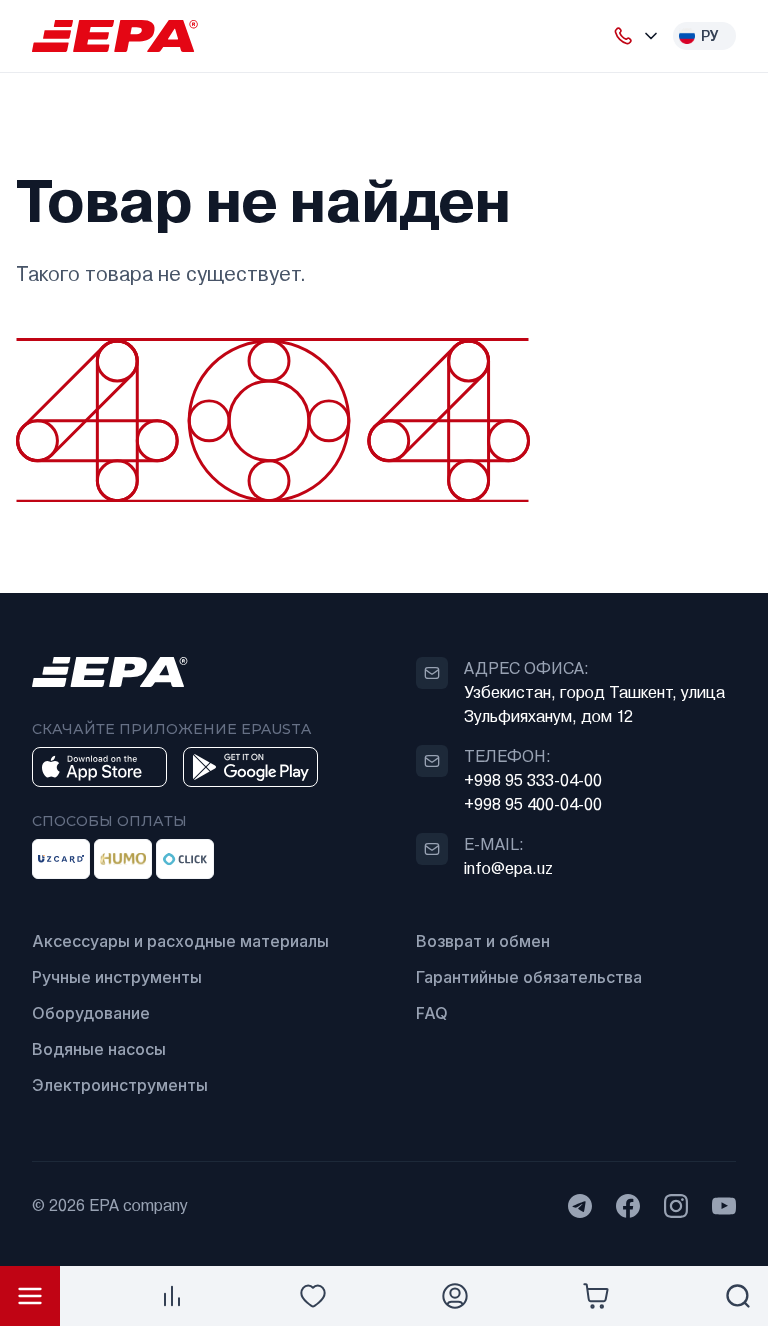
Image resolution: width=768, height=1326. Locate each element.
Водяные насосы (99, 1049)
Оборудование (91, 1013)
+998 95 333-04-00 (533, 780)
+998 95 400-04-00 (533, 804)
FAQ (432, 1013)
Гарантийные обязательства (529, 977)
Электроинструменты (120, 1085)
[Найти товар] (738, 1296)
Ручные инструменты (117, 977)
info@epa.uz (508, 868)
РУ (710, 36)
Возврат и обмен (483, 941)
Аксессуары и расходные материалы (180, 941)
